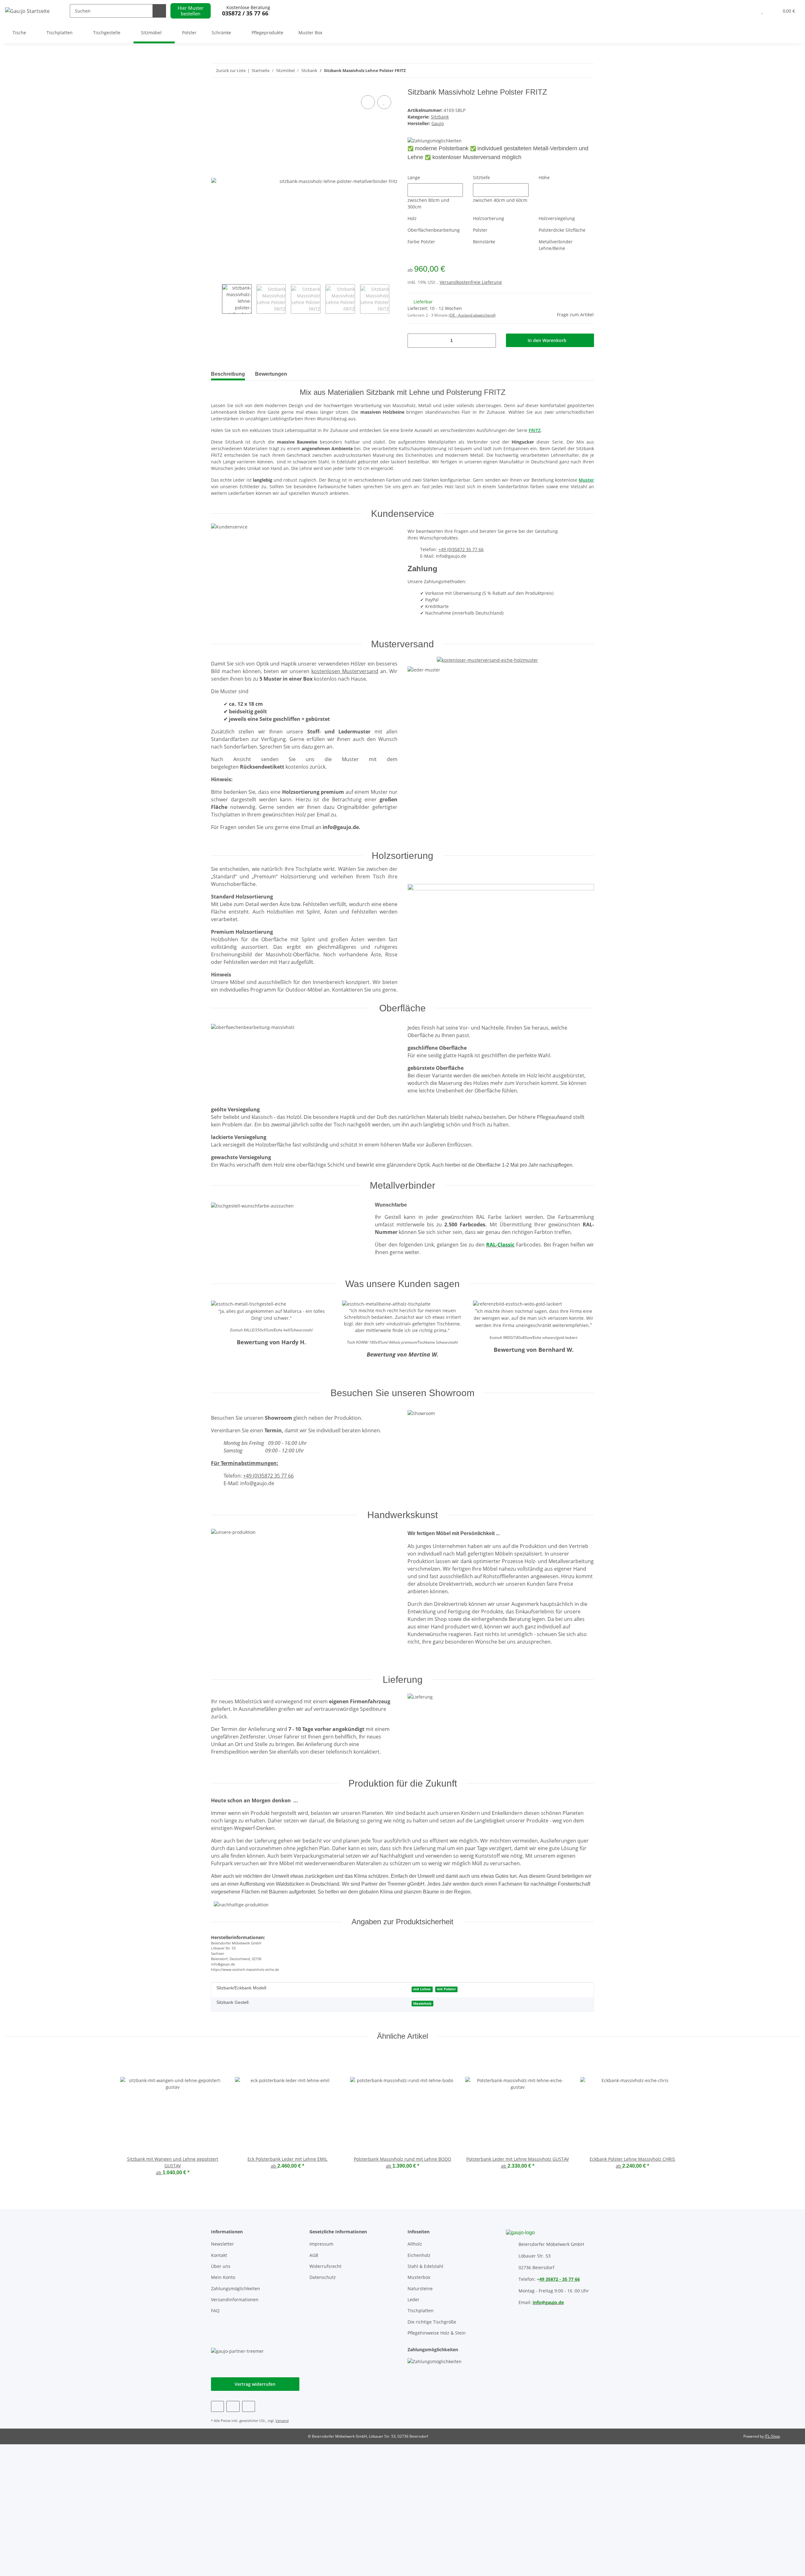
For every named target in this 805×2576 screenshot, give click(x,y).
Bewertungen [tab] (271, 374)
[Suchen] (159, 11)
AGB (314, 2255)
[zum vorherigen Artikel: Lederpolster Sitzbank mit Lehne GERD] (587, 71)
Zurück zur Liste (231, 70)
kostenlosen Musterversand (345, 671)
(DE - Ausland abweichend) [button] (472, 315)
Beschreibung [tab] (228, 374)
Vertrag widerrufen (255, 2384)
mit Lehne (422, 1989)
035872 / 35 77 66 (245, 13)
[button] (749, 11)
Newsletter (222, 2244)
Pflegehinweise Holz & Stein (437, 2333)
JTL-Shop (772, 2436)
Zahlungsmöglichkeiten (236, 2289)
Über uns (221, 2266)
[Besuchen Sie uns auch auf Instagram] (249, 2406)
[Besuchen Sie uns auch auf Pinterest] (233, 2406)
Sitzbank (440, 117)
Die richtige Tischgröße (432, 2322)
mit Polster (446, 1989)
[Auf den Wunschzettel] (384, 102)
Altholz (415, 2244)
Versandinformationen (235, 2300)
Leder (414, 2300)
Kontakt (219, 2255)
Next (395, 299)
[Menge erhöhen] (489, 341)
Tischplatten (421, 2311)
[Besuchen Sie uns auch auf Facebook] (217, 2406)
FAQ (215, 2311)
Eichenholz (419, 2255)
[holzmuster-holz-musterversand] (487, 658)
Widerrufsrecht (325, 2266)
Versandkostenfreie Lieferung (471, 282)
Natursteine (420, 2289)
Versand (282, 2421)
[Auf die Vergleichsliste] (368, 102)
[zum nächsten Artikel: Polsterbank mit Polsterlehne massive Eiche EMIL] (574, 71)
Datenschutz (323, 2277)
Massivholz (422, 2004)
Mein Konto (223, 2277)
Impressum (321, 2244)
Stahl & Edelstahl (425, 2266)
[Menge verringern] (415, 341)
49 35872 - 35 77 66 (560, 2279)
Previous (217, 299)
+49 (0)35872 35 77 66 (461, 549)
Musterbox (419, 2277)
